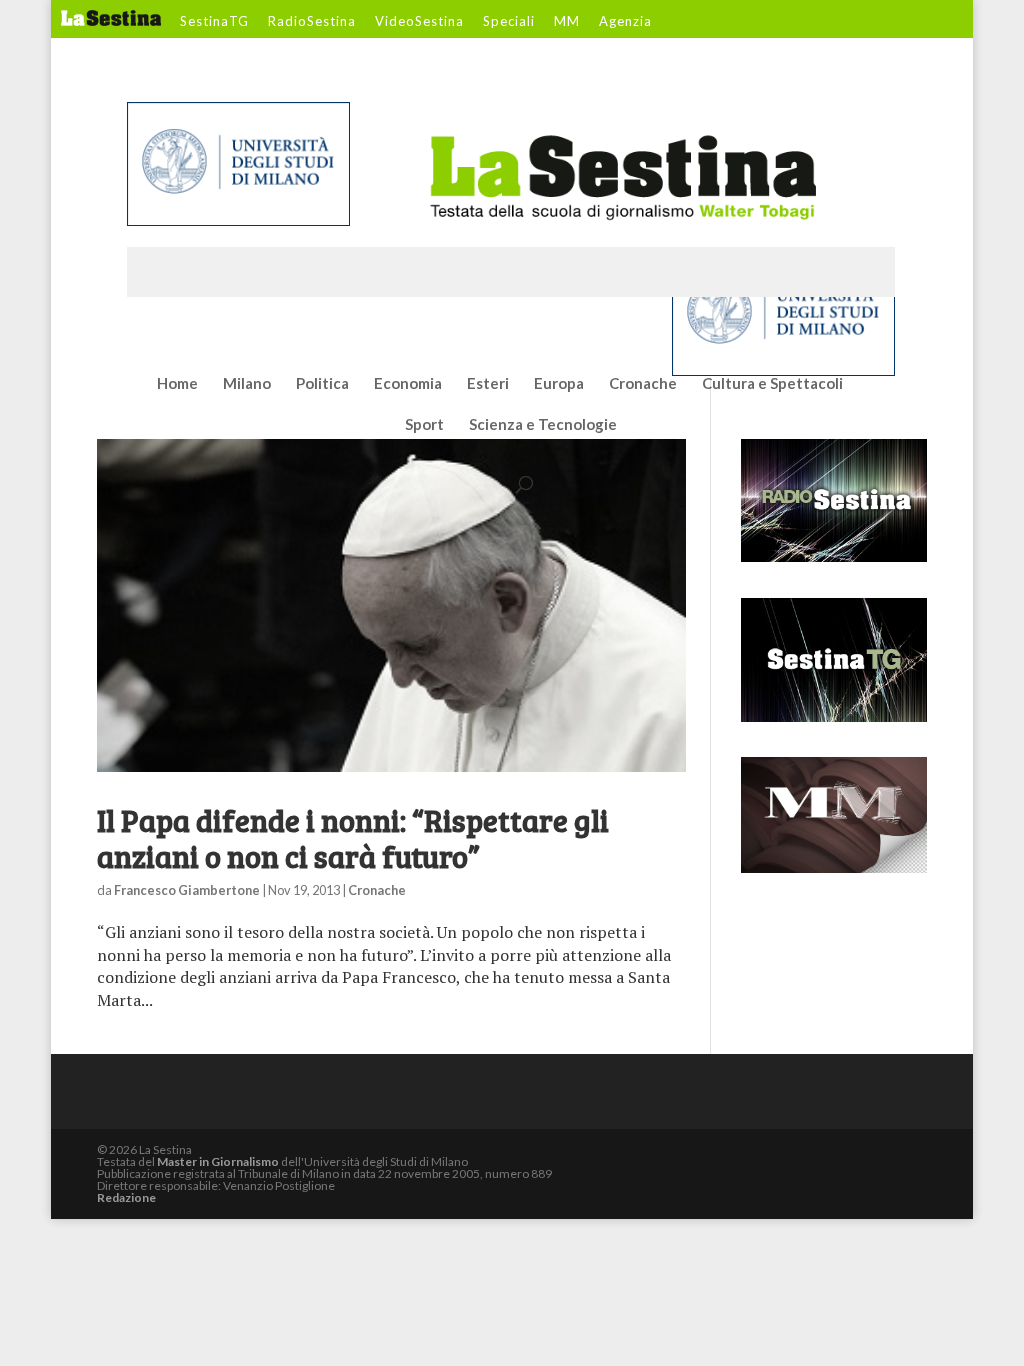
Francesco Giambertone (187, 890)
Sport (424, 425)
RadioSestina (312, 22)
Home (177, 384)
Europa (559, 384)
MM (567, 22)
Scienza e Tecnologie (543, 425)
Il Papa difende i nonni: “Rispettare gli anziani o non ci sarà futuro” (353, 838)
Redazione (126, 1197)
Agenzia (625, 22)
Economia (408, 384)
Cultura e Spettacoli (772, 384)
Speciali (509, 22)
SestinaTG (214, 22)
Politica (322, 384)
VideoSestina (419, 22)
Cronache (643, 384)
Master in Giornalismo (218, 1161)
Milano (247, 384)
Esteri (488, 384)
